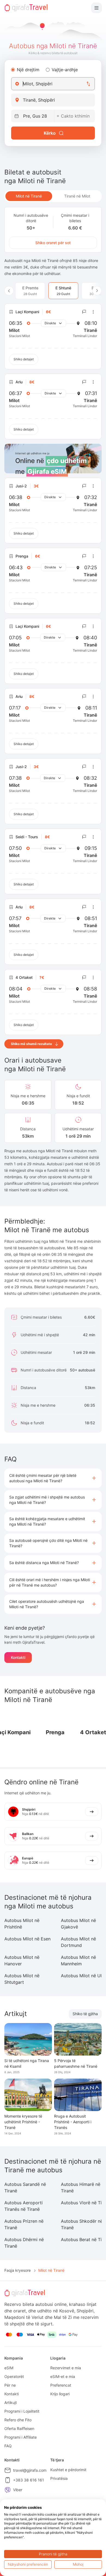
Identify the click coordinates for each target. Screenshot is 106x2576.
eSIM (9, 2368)
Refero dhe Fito (18, 2420)
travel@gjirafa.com (30, 2470)
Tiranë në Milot (77, 196)
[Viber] (8, 2490)
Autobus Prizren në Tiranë (24, 2224)
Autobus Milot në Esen (27, 1939)
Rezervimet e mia (66, 2368)
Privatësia (59, 2478)
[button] (53, 1478)
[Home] (26, 8)
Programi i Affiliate (21, 2437)
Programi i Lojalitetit (22, 2411)
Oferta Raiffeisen (19, 2428)
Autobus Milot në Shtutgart (22, 1979)
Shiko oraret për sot (53, 243)
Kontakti (18, 1657)
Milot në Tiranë (29, 196)
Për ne (10, 2385)
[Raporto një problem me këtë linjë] (84, 312)
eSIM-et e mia (63, 2376)
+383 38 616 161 (29, 2480)
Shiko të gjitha (85, 2014)
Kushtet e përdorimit (68, 2470)
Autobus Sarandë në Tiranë (25, 2187)
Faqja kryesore (18, 2270)
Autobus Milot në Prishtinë (22, 1924)
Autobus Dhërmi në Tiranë (24, 2243)
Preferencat (61, 2385)
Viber (18, 2490)
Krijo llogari (60, 2394)
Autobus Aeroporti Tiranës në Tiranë (24, 2206)
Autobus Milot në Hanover (22, 1960)
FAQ (8, 2446)
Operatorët (14, 2376)
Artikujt (11, 2402)
